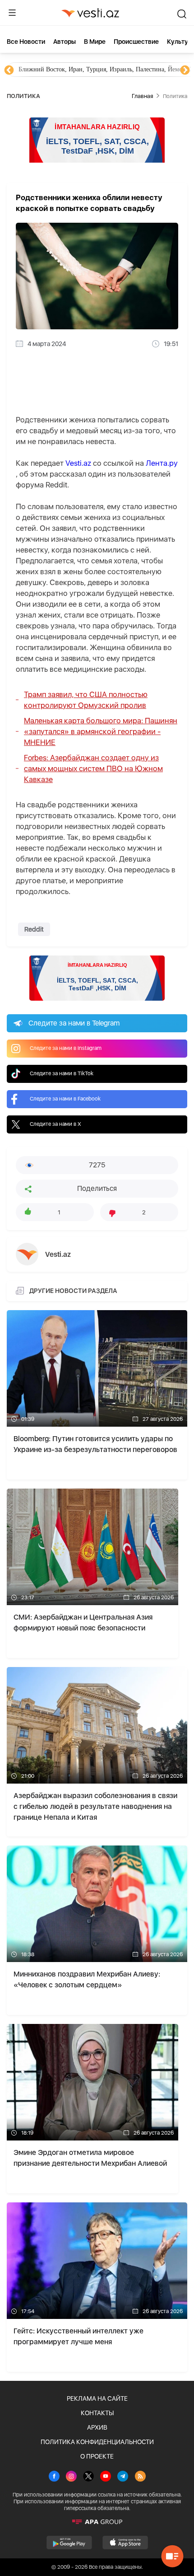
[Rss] (140, 2477)
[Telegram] (123, 2477)
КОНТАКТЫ (97, 2413)
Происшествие (136, 42)
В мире (95, 42)
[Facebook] (54, 2477)
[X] (88, 2477)
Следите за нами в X (55, 1124)
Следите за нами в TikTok (62, 1073)
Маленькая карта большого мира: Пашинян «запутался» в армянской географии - (101, 731)
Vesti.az (78, 463)
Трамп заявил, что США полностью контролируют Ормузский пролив (86, 700)
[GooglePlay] (69, 2543)
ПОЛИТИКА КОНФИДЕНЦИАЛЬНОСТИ (97, 2442)
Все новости (26, 42)
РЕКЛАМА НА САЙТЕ (97, 2398)
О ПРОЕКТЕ (97, 2456)
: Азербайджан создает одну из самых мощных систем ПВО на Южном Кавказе (93, 768)
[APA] (97, 2522)
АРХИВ (97, 2427)
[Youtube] (106, 2477)
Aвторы (65, 42)
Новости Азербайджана (51, 69)
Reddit (34, 929)
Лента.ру (162, 463)
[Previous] (9, 70)
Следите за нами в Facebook (65, 1099)
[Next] (185, 70)
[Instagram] (71, 2477)
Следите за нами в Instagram (66, 1048)
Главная (142, 96)
